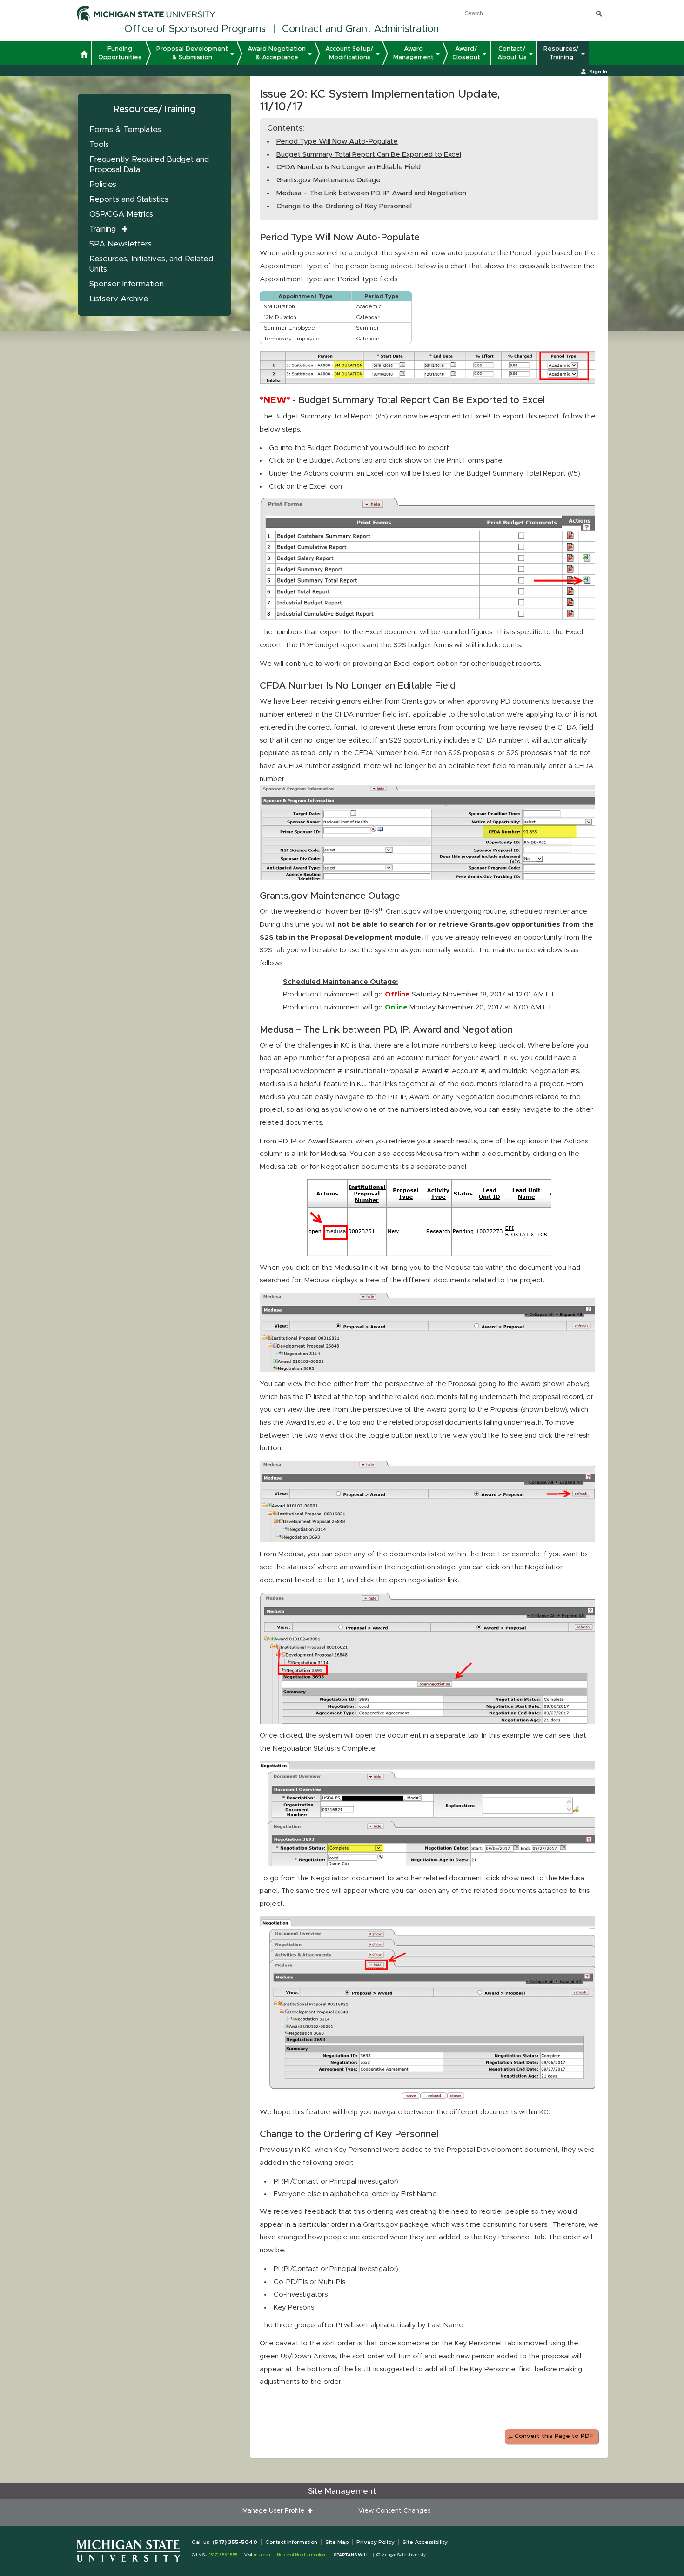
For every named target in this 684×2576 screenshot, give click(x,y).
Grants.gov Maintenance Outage (329, 180)
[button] (84, 55)
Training (103, 229)
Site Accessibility (425, 2542)
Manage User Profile (275, 2511)
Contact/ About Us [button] (512, 53)
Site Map (337, 2542)
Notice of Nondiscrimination (301, 2555)
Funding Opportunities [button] (120, 53)
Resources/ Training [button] (561, 53)
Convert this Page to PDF (554, 2436)
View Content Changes (394, 2511)
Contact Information (291, 2542)
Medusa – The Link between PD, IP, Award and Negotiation (371, 193)
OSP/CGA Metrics (121, 214)
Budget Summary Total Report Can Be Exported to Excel (369, 155)
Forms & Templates (125, 129)
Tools (99, 144)
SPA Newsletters (121, 244)
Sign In (598, 72)
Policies (103, 184)
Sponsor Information (127, 284)
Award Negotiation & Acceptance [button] (277, 53)
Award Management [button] (413, 53)
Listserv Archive (119, 299)
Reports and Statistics (129, 199)
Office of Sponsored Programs (195, 29)
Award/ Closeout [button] (466, 53)
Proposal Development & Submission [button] (192, 53)
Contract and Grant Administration (360, 29)
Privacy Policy (376, 2542)
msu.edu (262, 2555)
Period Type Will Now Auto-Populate (337, 142)
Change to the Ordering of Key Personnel (344, 206)
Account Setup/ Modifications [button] (349, 53)
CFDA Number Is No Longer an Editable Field (349, 167)
